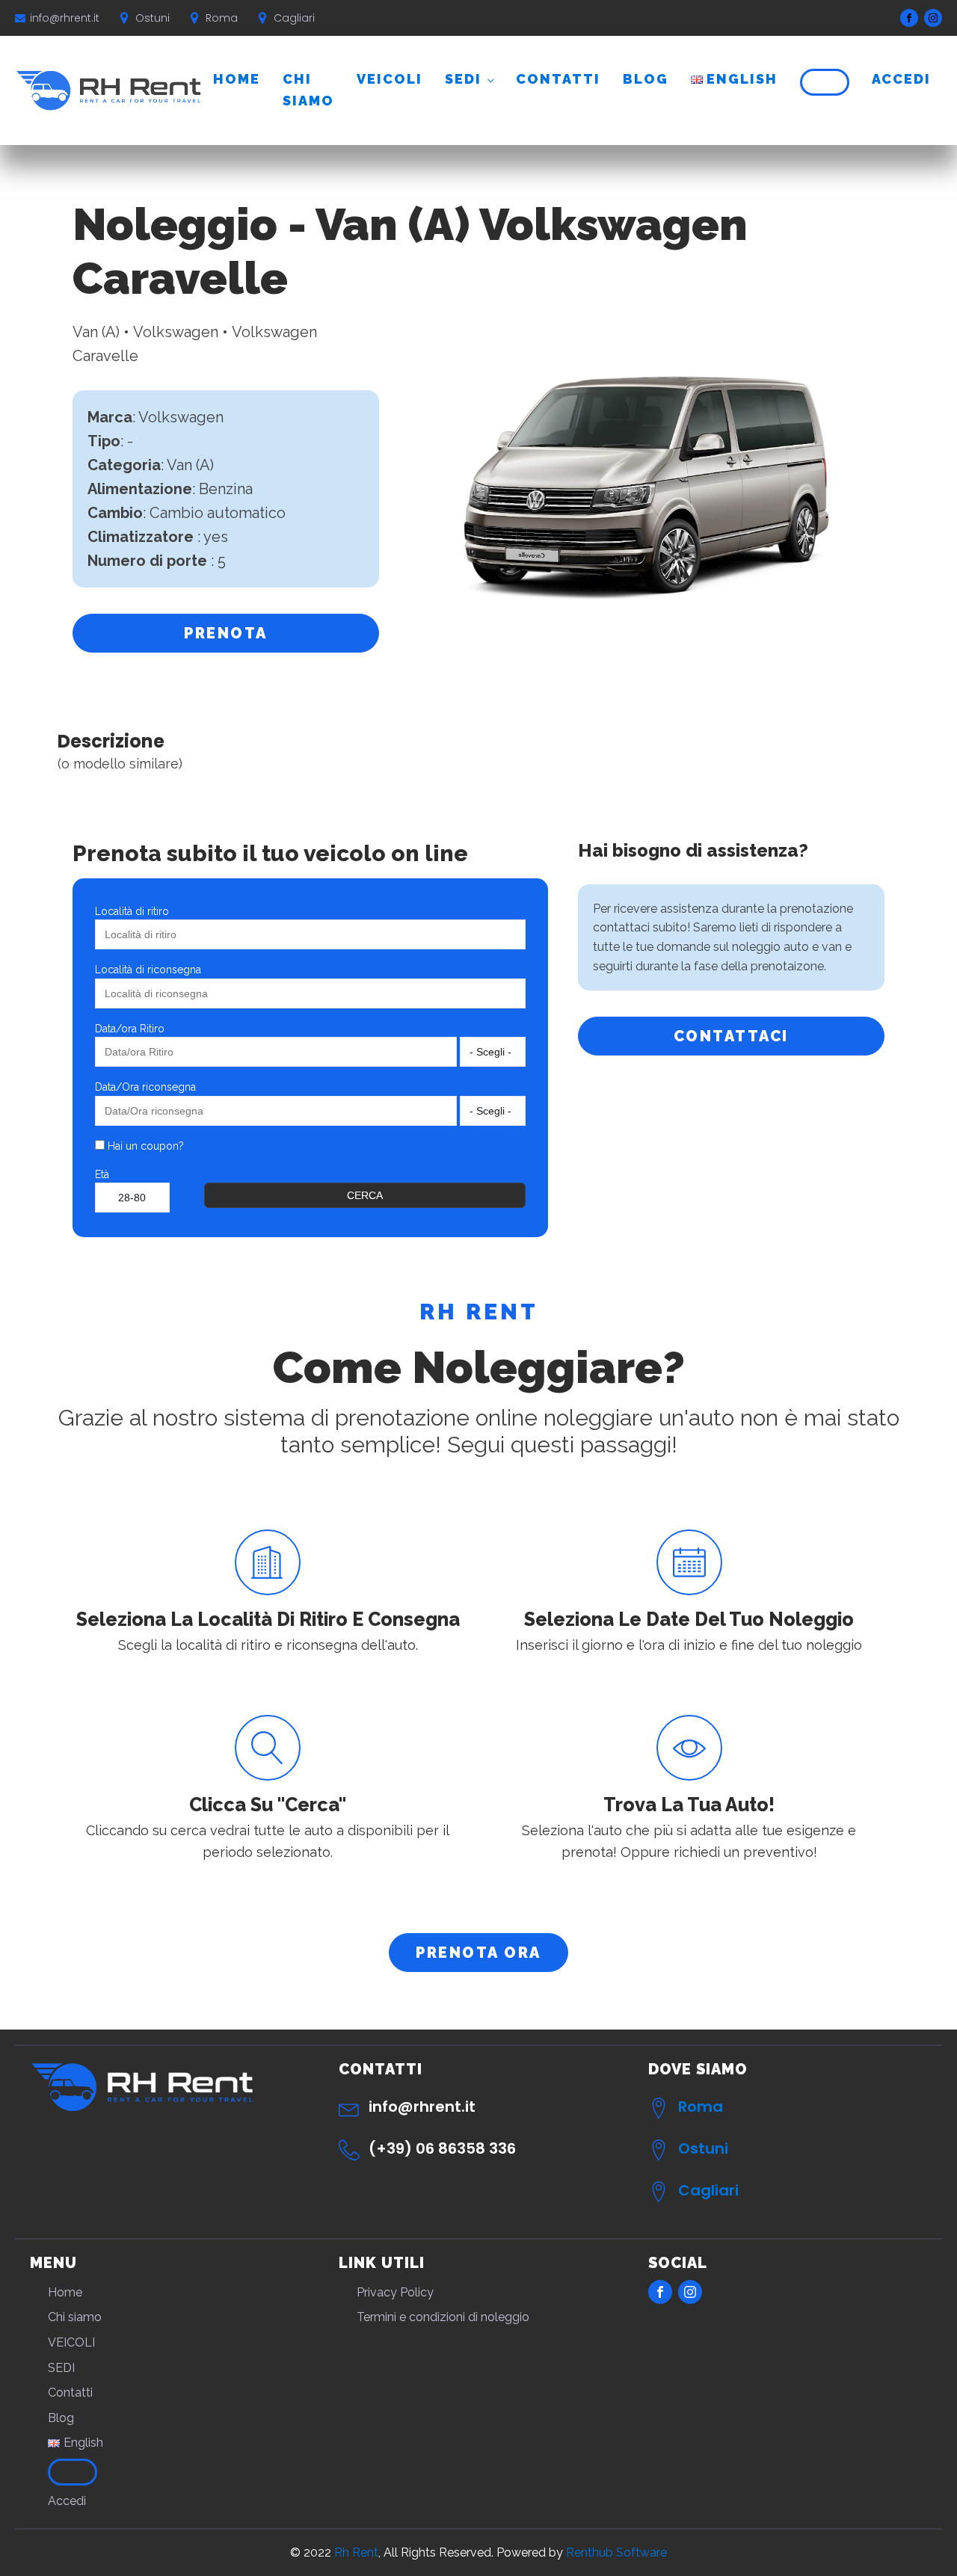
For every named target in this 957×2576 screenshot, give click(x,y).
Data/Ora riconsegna (145, 1087)
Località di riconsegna (148, 970)
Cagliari (708, 2190)
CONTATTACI (731, 1036)
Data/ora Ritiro (130, 1029)
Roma (701, 2107)
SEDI (463, 79)
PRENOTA (226, 633)
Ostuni (703, 2148)
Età (102, 1174)
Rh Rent (356, 2552)
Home (237, 79)
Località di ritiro (132, 911)
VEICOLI (390, 79)
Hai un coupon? (144, 1146)
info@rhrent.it (65, 18)
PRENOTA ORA (478, 1953)
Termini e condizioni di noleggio (443, 2317)
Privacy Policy (395, 2292)
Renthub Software (616, 2552)
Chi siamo (308, 90)
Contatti (558, 79)
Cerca (365, 1195)
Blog (646, 79)
